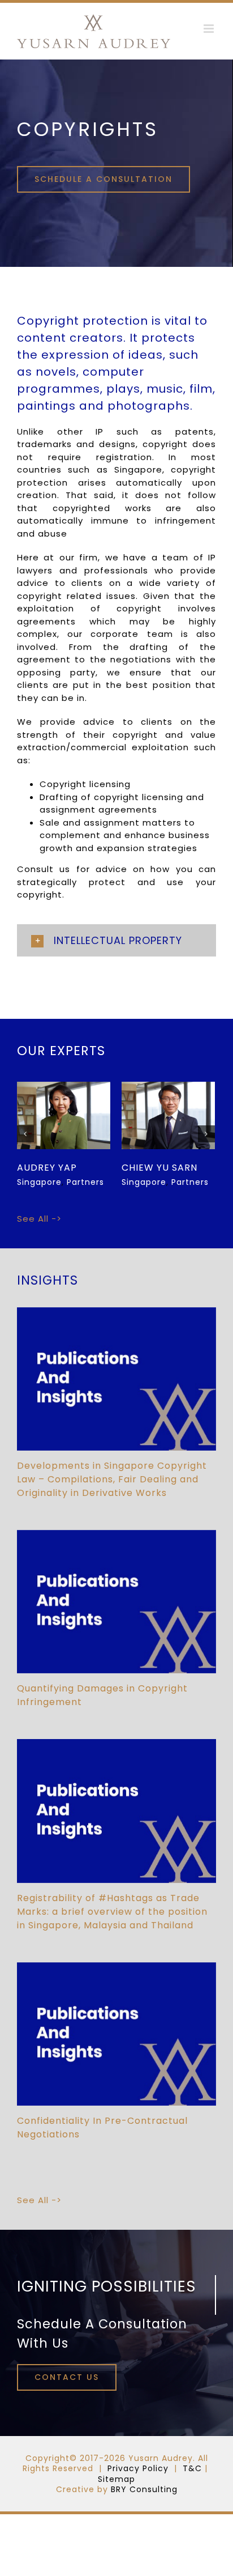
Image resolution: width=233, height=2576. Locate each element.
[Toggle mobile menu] (210, 29)
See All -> (39, 1221)
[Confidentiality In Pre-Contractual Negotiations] (116, 2037)
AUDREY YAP (152, 1168)
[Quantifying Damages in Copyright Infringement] (116, 1604)
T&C (192, 2471)
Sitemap (116, 2482)
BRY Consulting (144, 2492)
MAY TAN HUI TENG (63, 1168)
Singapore (62, 1110)
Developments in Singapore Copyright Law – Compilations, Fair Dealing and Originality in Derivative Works (112, 1482)
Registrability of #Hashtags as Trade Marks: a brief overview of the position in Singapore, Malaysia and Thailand (112, 1914)
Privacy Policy (138, 2471)
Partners (64, 1121)
